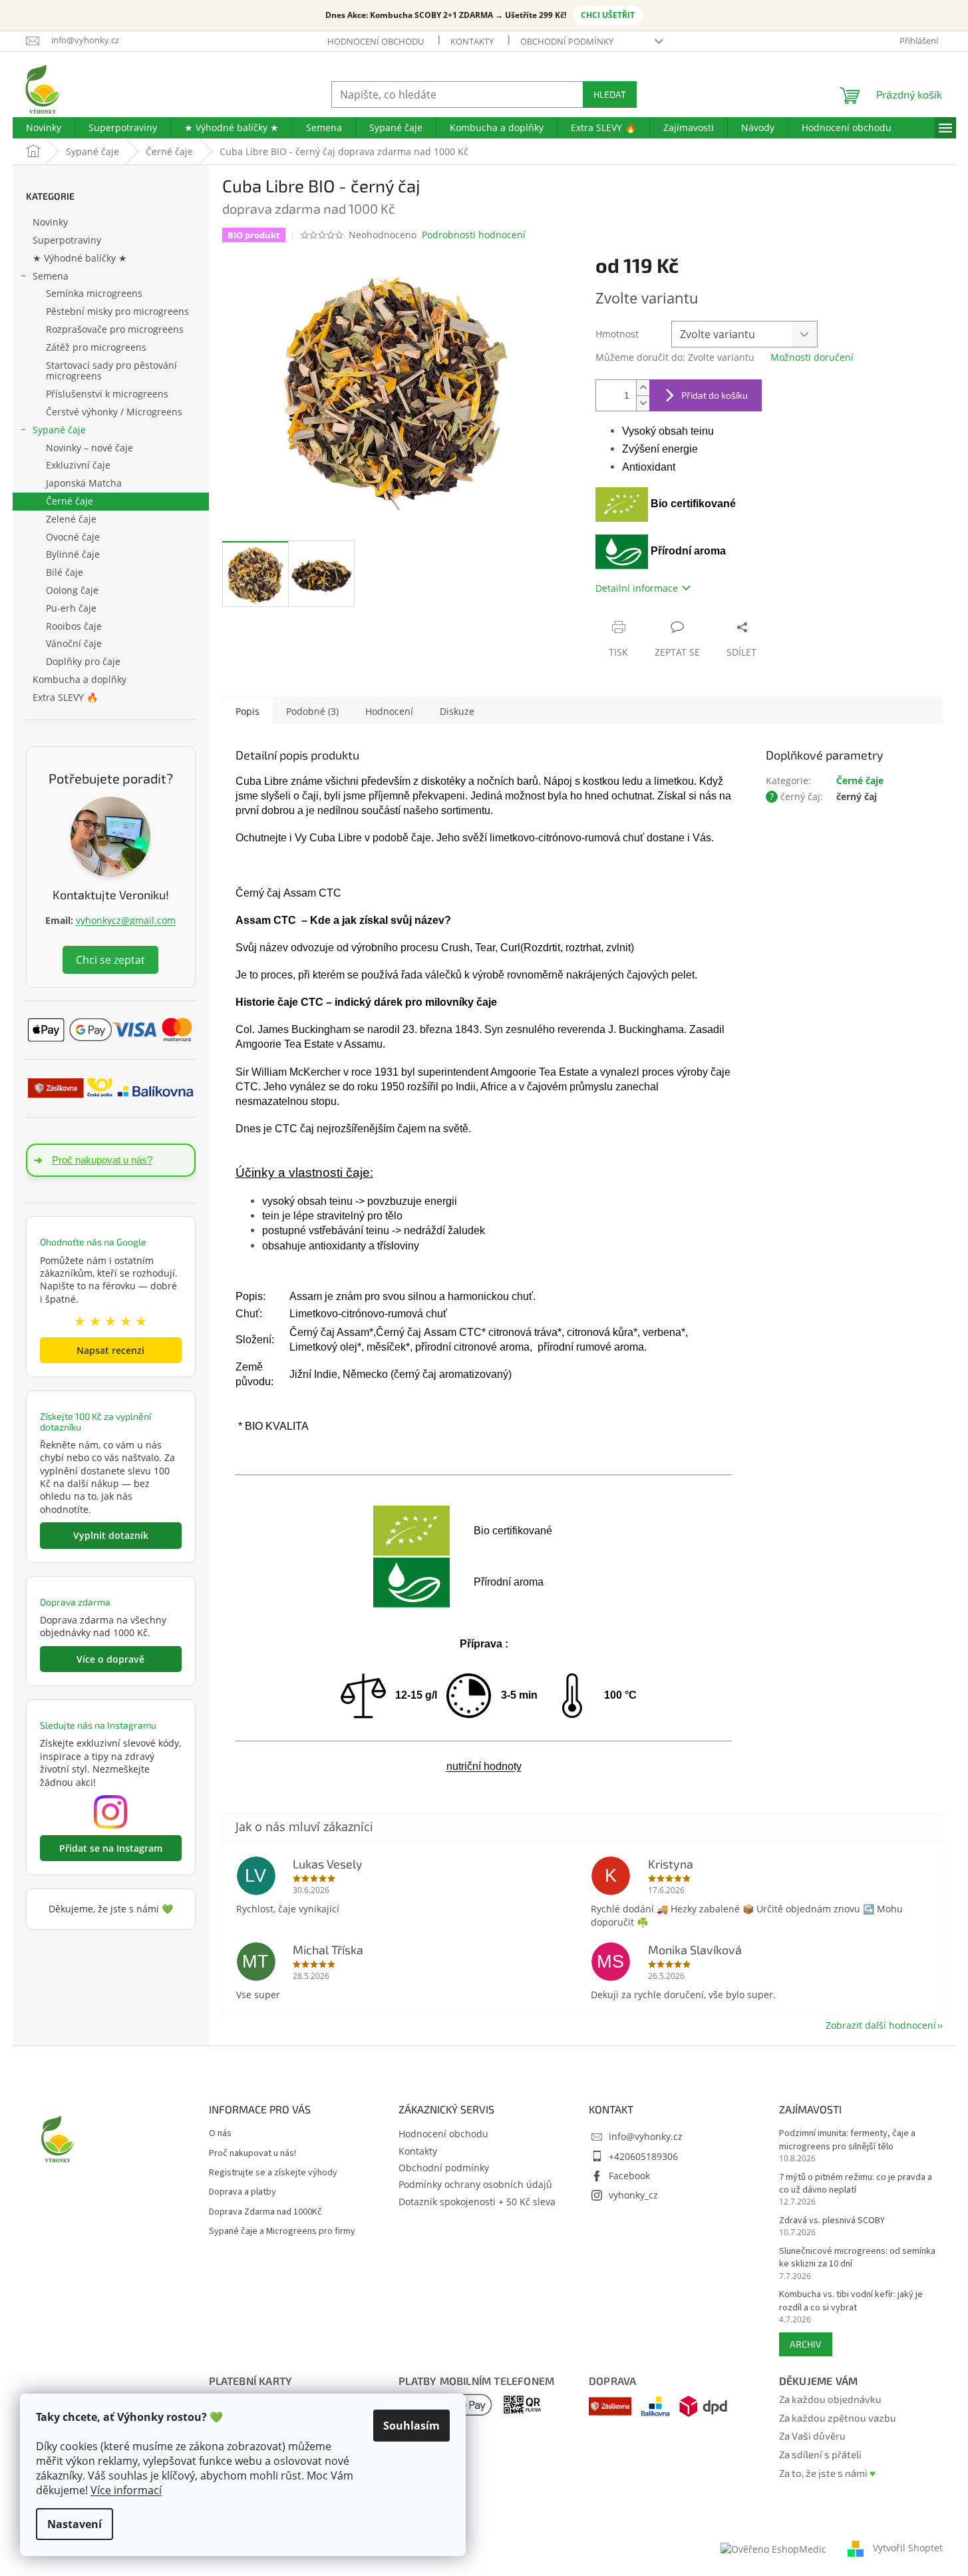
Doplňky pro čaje (83, 661)
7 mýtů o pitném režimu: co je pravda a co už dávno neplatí (856, 2184)
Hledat (610, 94)
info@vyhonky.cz (646, 2136)
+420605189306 (643, 2156)
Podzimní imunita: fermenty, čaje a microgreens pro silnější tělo (847, 2140)
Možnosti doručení (812, 357)
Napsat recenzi (110, 1350)
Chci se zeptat (110, 960)
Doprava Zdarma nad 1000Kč (265, 2212)
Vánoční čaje (74, 643)
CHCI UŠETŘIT (608, 15)
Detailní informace (637, 588)
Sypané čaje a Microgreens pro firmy (282, 2232)
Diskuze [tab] (457, 711)
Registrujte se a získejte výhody (273, 2173)
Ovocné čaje (73, 537)
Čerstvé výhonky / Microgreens (114, 412)
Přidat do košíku (715, 395)
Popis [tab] (247, 711)
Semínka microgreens (94, 293)
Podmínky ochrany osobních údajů (475, 2184)
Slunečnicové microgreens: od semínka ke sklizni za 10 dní (857, 2258)
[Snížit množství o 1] (643, 403)
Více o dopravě (110, 1659)
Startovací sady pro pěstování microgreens (111, 371)
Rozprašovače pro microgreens (115, 329)
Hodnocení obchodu (376, 41)
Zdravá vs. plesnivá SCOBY (832, 2221)
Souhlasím (411, 2426)
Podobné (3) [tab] (312, 711)
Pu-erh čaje (71, 608)
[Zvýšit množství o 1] (643, 388)
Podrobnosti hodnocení (474, 235)
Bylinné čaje (73, 554)
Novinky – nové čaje (89, 448)
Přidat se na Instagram (111, 1848)
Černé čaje (70, 501)
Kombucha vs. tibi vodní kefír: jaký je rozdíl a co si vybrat (851, 2301)
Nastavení (75, 2524)
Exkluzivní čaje (78, 465)
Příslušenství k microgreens (107, 394)
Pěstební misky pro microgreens (117, 311)
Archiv (806, 2344)
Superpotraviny (67, 240)
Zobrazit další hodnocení (881, 2025)
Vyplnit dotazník (111, 1535)
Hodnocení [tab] (389, 711)
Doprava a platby (242, 2192)
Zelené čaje (71, 519)
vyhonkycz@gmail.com (126, 920)
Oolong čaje (72, 590)
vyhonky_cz (633, 2195)
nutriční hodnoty (484, 1766)
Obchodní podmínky (567, 41)
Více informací (126, 2490)
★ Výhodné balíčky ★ (80, 258)
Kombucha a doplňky (80, 679)
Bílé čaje (65, 572)
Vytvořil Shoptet (908, 2548)
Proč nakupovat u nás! (252, 2154)
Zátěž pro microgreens (96, 347)
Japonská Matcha (84, 483)
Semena (51, 276)
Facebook (629, 2176)
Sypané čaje (59, 430)
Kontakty (472, 41)
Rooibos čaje (74, 626)
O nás (220, 2134)
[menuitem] (44, 128)
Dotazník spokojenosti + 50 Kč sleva (477, 2202)
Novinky (50, 222)
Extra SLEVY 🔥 (65, 697)
